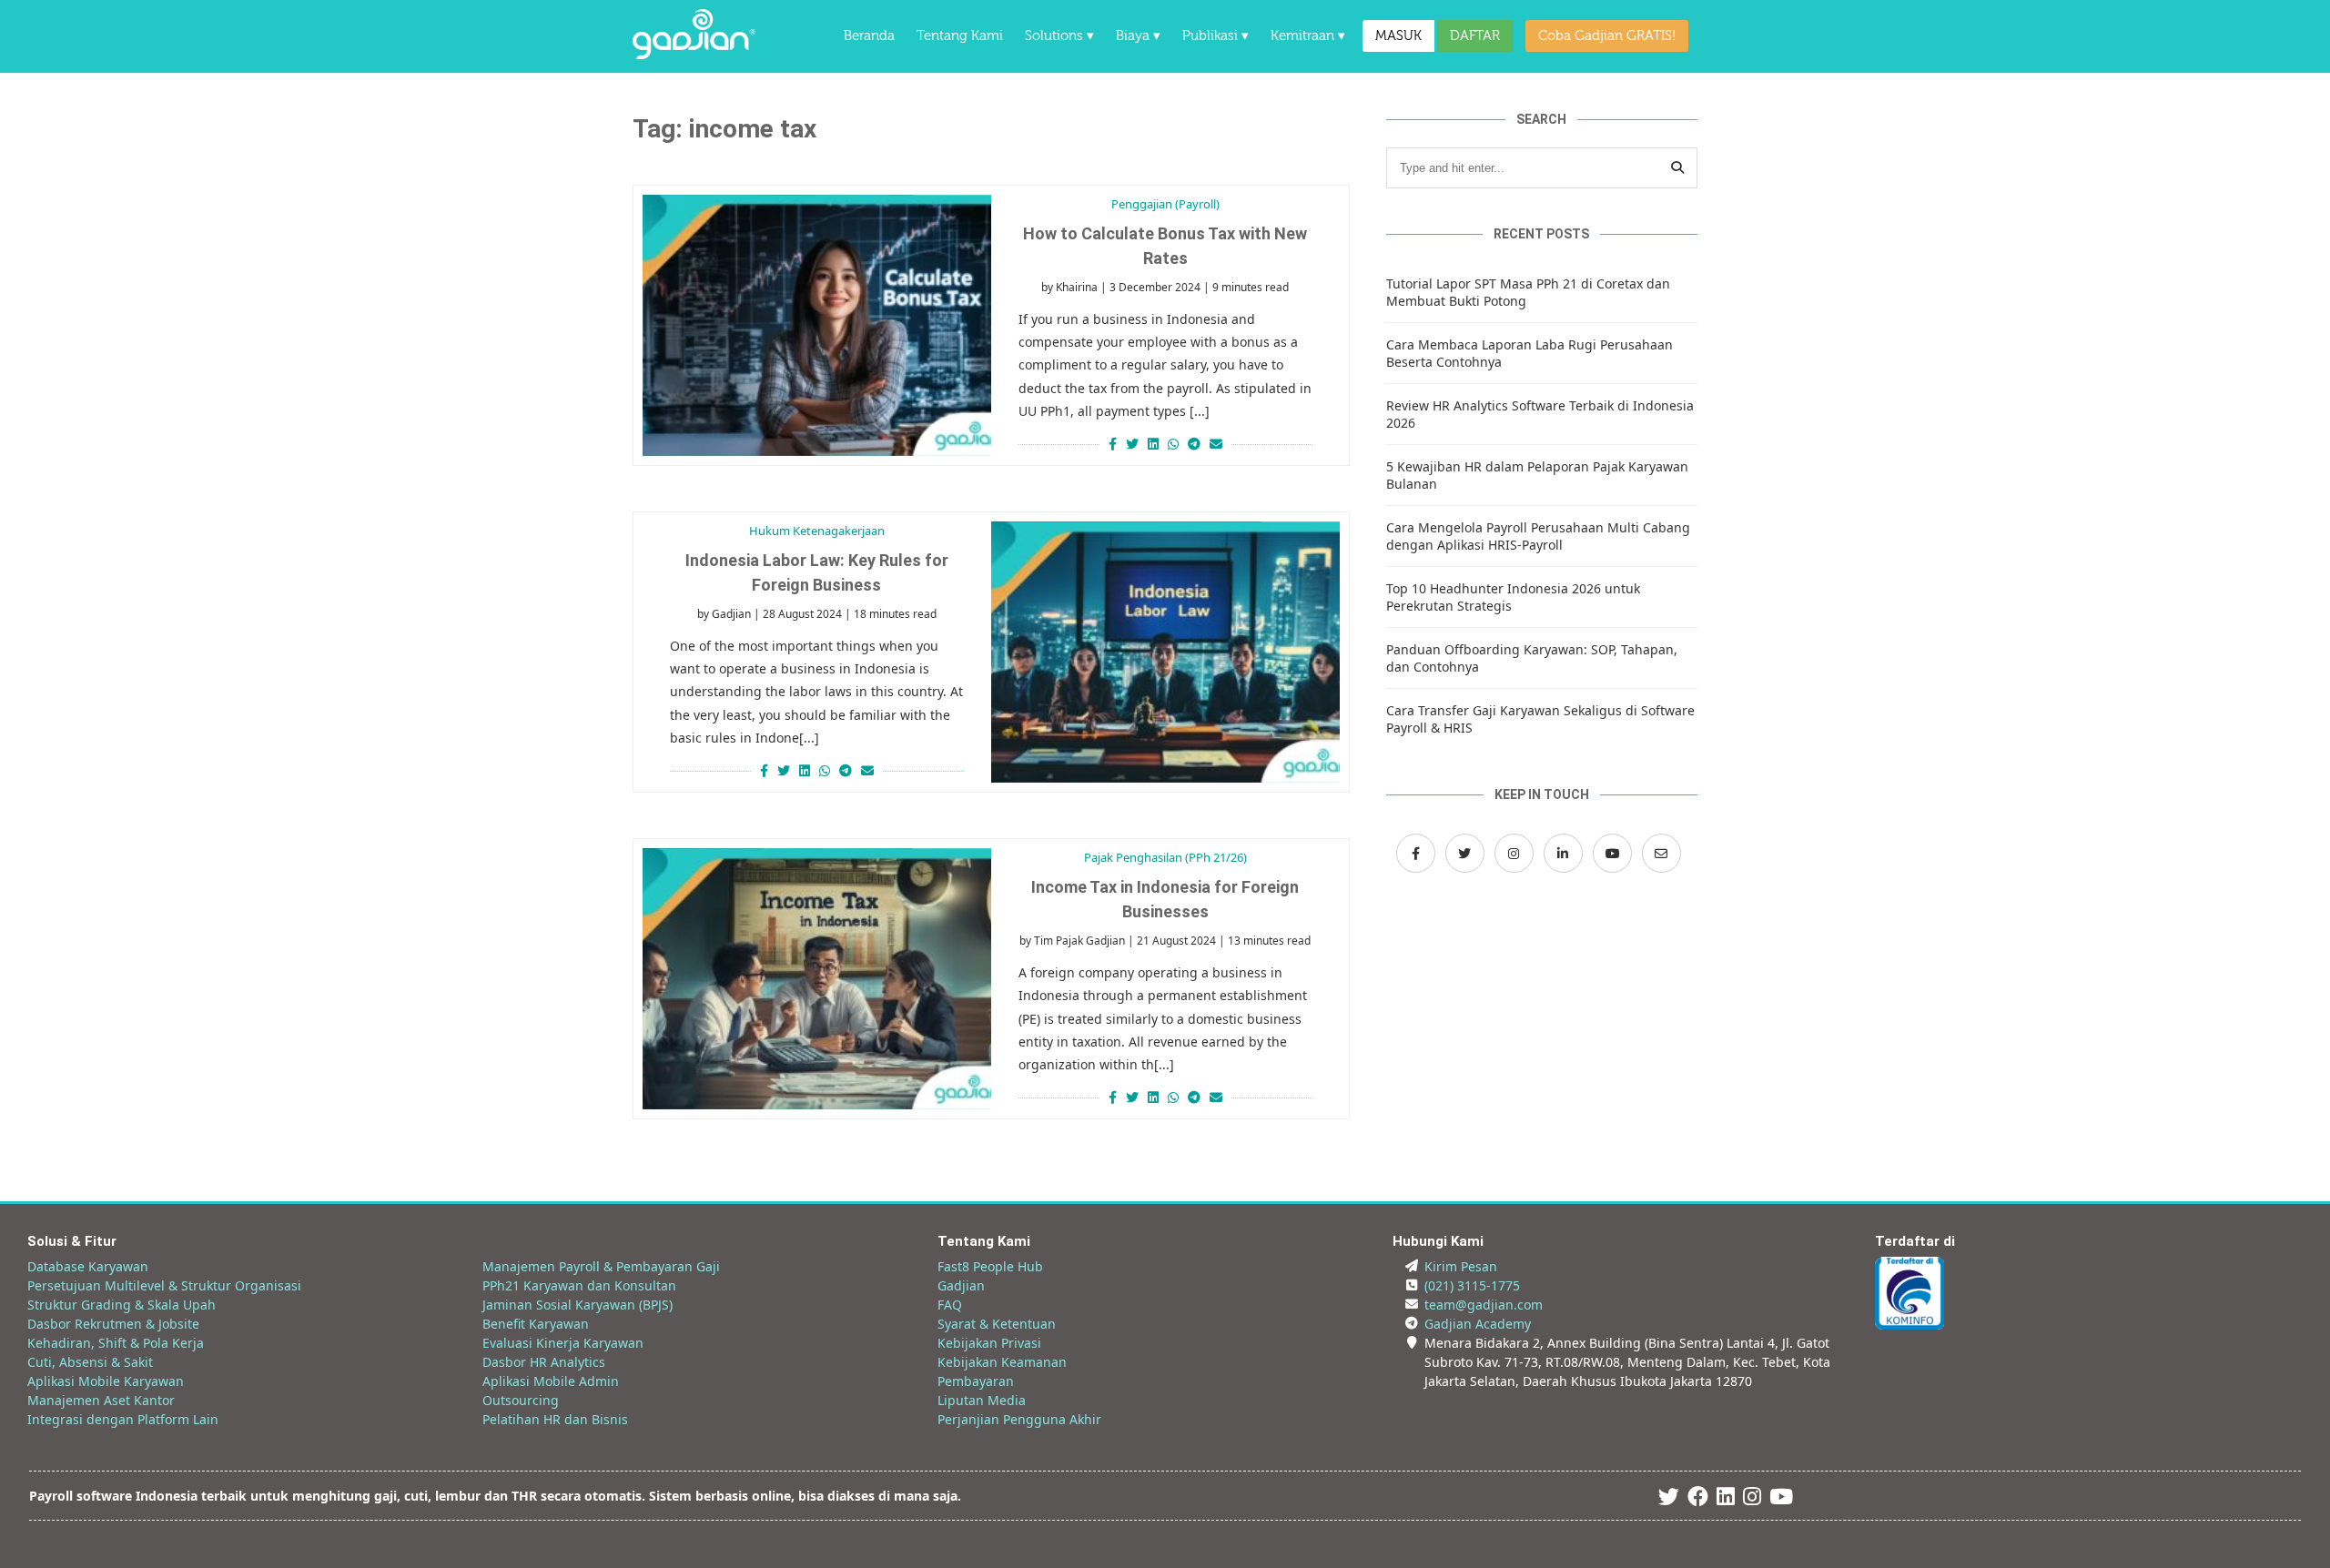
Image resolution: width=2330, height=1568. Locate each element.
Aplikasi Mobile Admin (551, 1381)
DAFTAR (1475, 36)
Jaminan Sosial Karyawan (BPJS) (577, 1305)
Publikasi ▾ (1216, 36)
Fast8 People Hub (990, 1266)
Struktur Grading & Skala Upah (122, 1305)
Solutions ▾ (1059, 36)
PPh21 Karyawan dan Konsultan (579, 1285)
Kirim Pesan (1461, 1266)
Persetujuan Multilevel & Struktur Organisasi (164, 1285)
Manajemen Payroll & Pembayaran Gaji (601, 1266)
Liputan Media (982, 1400)
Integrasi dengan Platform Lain (123, 1419)
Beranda (869, 36)
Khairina (1077, 287)
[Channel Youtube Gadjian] (1612, 853)
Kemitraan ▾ (1308, 36)
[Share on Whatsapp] (1173, 444)
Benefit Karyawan (536, 1324)
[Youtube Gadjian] (1781, 1499)
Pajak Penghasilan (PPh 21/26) (1165, 857)
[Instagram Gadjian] (1514, 853)
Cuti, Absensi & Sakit (90, 1362)
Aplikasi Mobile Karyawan (106, 1381)
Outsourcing (521, 1400)
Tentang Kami (960, 36)
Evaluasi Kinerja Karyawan (563, 1343)
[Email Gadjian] (1661, 853)
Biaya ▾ (1138, 36)
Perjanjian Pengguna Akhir (1019, 1419)
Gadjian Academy (1478, 1324)
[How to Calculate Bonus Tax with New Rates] (817, 325)
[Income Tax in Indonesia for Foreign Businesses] (817, 979)
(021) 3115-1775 (1472, 1285)
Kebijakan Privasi (989, 1343)
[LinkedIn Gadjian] (1563, 853)
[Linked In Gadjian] (1726, 1499)
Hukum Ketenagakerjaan (817, 531)
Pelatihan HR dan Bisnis (555, 1419)
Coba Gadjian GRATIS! (1607, 36)
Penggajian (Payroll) (1165, 204)
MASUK (1398, 36)
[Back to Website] (694, 54)
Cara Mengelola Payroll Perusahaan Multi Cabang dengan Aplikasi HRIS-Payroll (1538, 536)
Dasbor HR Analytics (544, 1362)
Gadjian (731, 614)
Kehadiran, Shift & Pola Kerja (116, 1343)
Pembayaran (976, 1381)
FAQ (950, 1305)
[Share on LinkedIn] (1153, 444)
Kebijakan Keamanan (1002, 1362)
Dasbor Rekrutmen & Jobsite (113, 1324)
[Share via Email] (1218, 444)
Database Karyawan (88, 1266)
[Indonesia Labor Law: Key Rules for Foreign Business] (1165, 652)
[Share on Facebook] (1110, 444)
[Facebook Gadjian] (1416, 853)
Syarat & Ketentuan (997, 1324)
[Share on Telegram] (1194, 444)
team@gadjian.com (1484, 1305)
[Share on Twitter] (1132, 444)
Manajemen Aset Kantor (101, 1400)
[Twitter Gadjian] (1465, 853)
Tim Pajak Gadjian (1079, 941)
